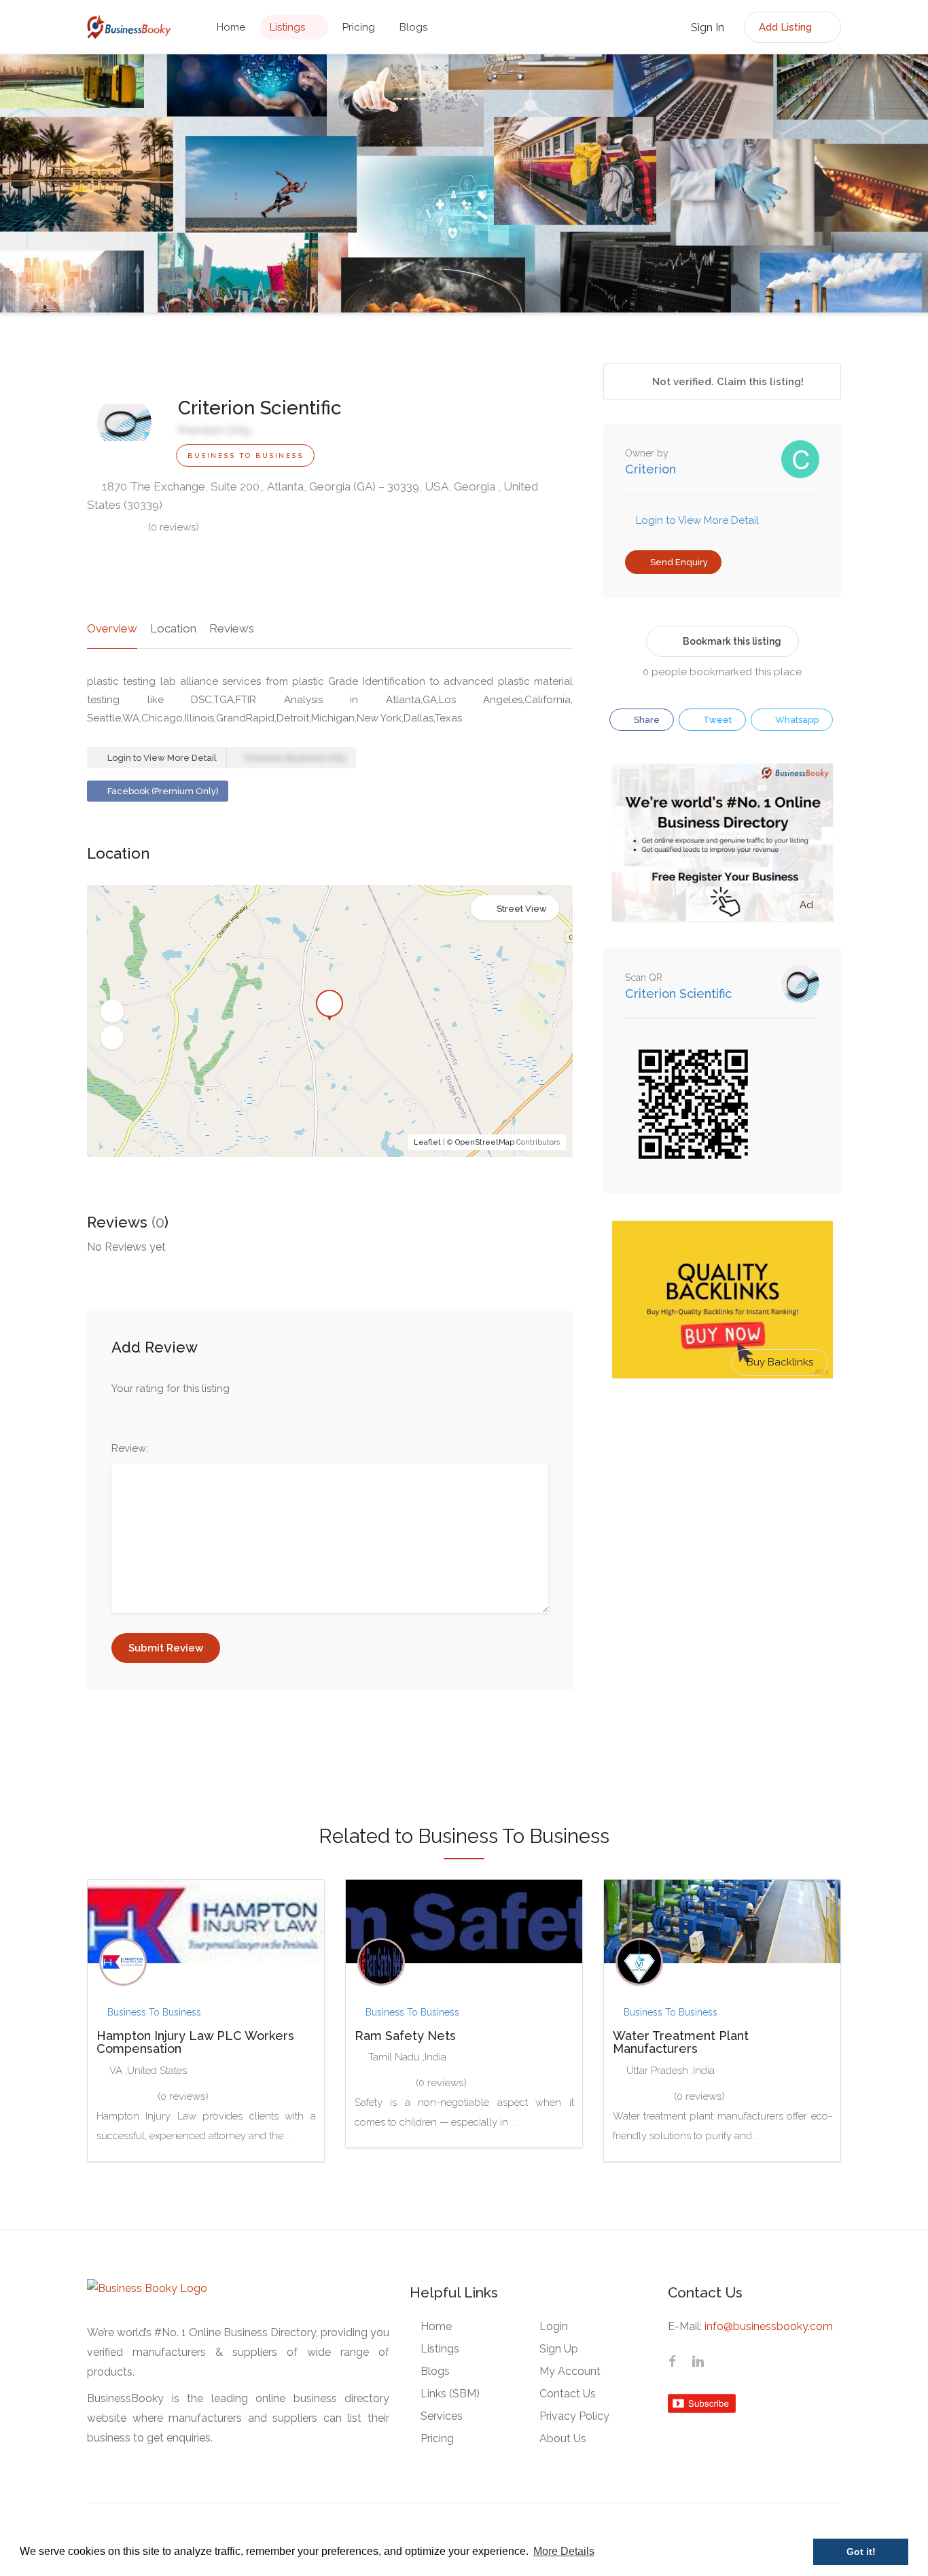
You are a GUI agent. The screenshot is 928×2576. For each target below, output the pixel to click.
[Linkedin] (698, 2363)
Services (442, 2416)
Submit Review (166, 1648)
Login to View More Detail (161, 758)
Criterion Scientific (678, 994)
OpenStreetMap (485, 1142)
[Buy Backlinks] (722, 1299)
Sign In (706, 28)
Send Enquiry (678, 562)
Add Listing (787, 27)
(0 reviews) (174, 527)
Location (173, 628)
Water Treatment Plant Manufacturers (681, 2042)
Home (231, 27)
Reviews (232, 628)
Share (646, 720)
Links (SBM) (450, 2394)
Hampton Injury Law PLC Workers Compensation (195, 2042)
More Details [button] (564, 2551)
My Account (570, 2371)
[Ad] (722, 842)
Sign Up (559, 2349)
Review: (130, 1448)
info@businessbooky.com (769, 2326)
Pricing (359, 27)
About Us (563, 2438)
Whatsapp (796, 720)
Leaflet (427, 1142)
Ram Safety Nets (405, 2036)
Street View (522, 909)
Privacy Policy (574, 2416)
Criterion (650, 469)
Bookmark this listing (732, 641)
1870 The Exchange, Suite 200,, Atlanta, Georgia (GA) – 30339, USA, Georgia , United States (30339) (313, 496)
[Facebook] (672, 2363)
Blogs (413, 27)
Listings (287, 27)
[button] (112, 1012)
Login (554, 2326)
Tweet (716, 720)
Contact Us (568, 2394)
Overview (112, 628)
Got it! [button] (861, 2552)
